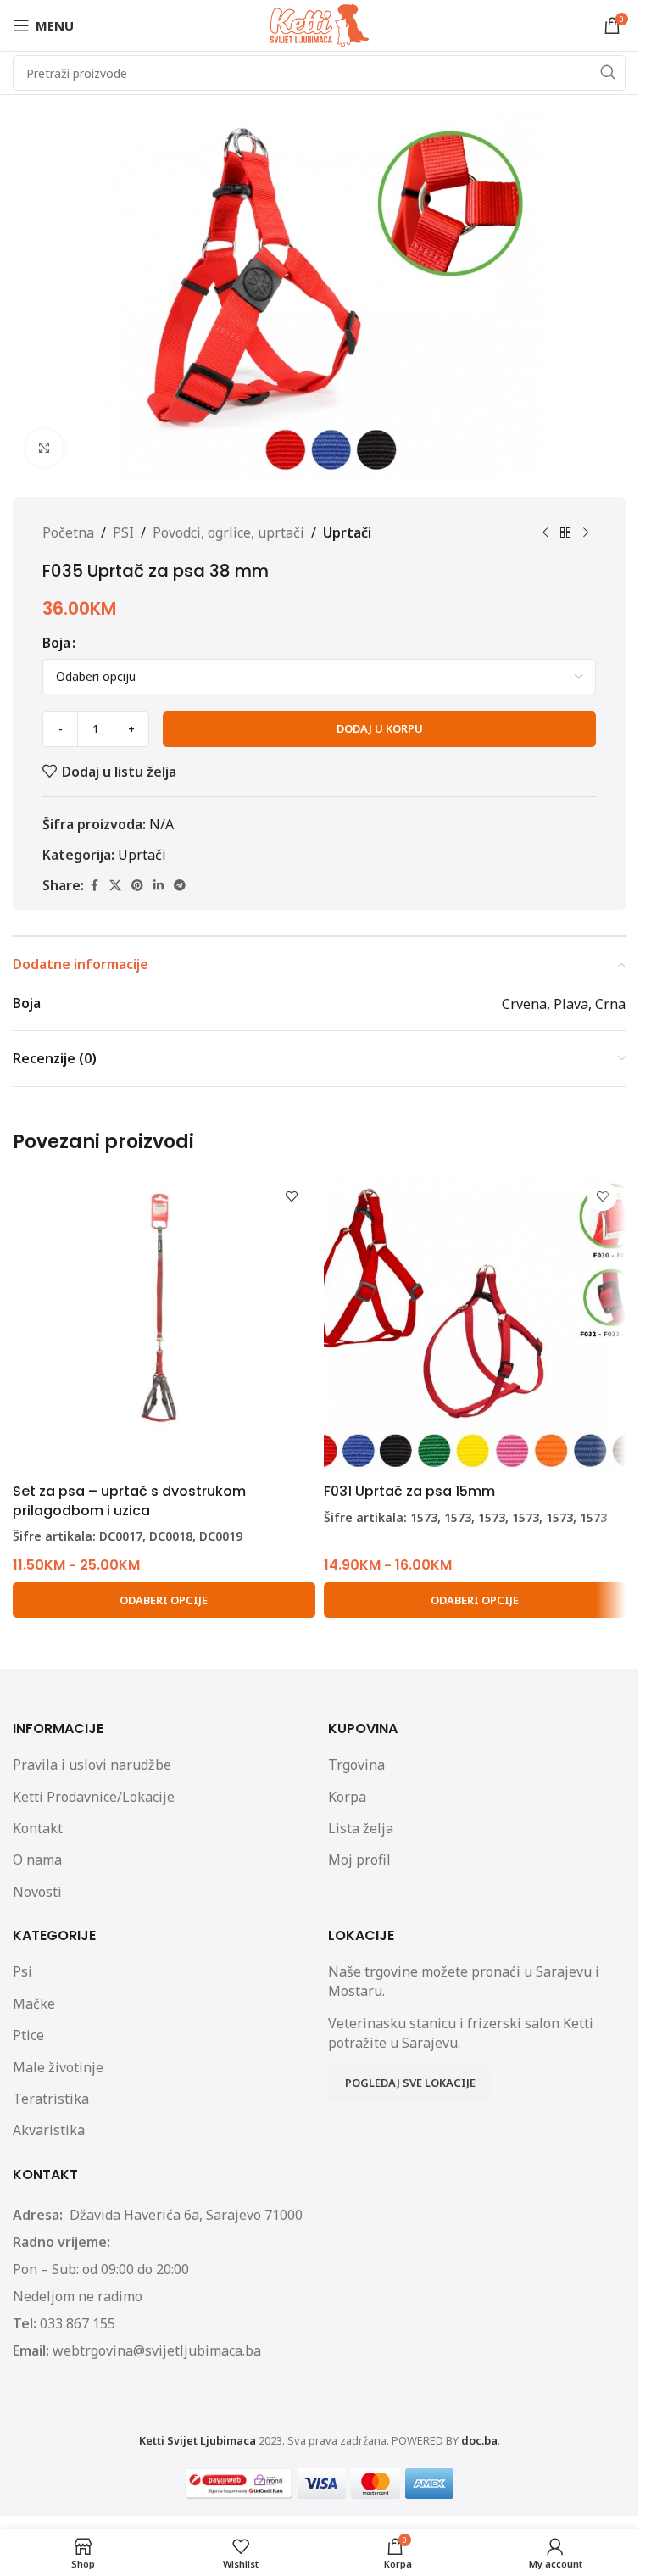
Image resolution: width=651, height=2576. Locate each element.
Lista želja (361, 1828)
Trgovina (356, 1765)
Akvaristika (49, 2130)
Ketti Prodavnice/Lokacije (94, 1797)
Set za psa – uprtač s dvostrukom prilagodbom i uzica (129, 1500)
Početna (68, 532)
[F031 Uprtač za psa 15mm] (475, 1324)
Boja (56, 643)
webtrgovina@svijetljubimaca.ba (157, 2350)
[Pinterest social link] (137, 886)
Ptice (28, 2035)
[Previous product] (545, 533)
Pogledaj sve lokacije (410, 2083)
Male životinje (58, 2067)
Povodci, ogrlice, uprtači (228, 532)
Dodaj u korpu (380, 728)
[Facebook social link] (94, 886)
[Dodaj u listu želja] (292, 1196)
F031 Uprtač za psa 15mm (409, 1491)
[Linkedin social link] (159, 886)
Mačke (34, 2004)
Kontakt (38, 1828)
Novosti (37, 1892)
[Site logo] (320, 24)
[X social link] (115, 886)
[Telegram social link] (180, 886)
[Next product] (586, 533)
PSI (123, 532)
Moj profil (359, 1860)
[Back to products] (565, 533)
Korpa (347, 1797)
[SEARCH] (608, 73)
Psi (22, 1971)
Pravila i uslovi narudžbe (92, 1765)
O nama (37, 1860)
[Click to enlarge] (45, 448)
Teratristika (51, 2099)
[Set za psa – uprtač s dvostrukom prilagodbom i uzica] (164, 1324)
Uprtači (347, 532)
